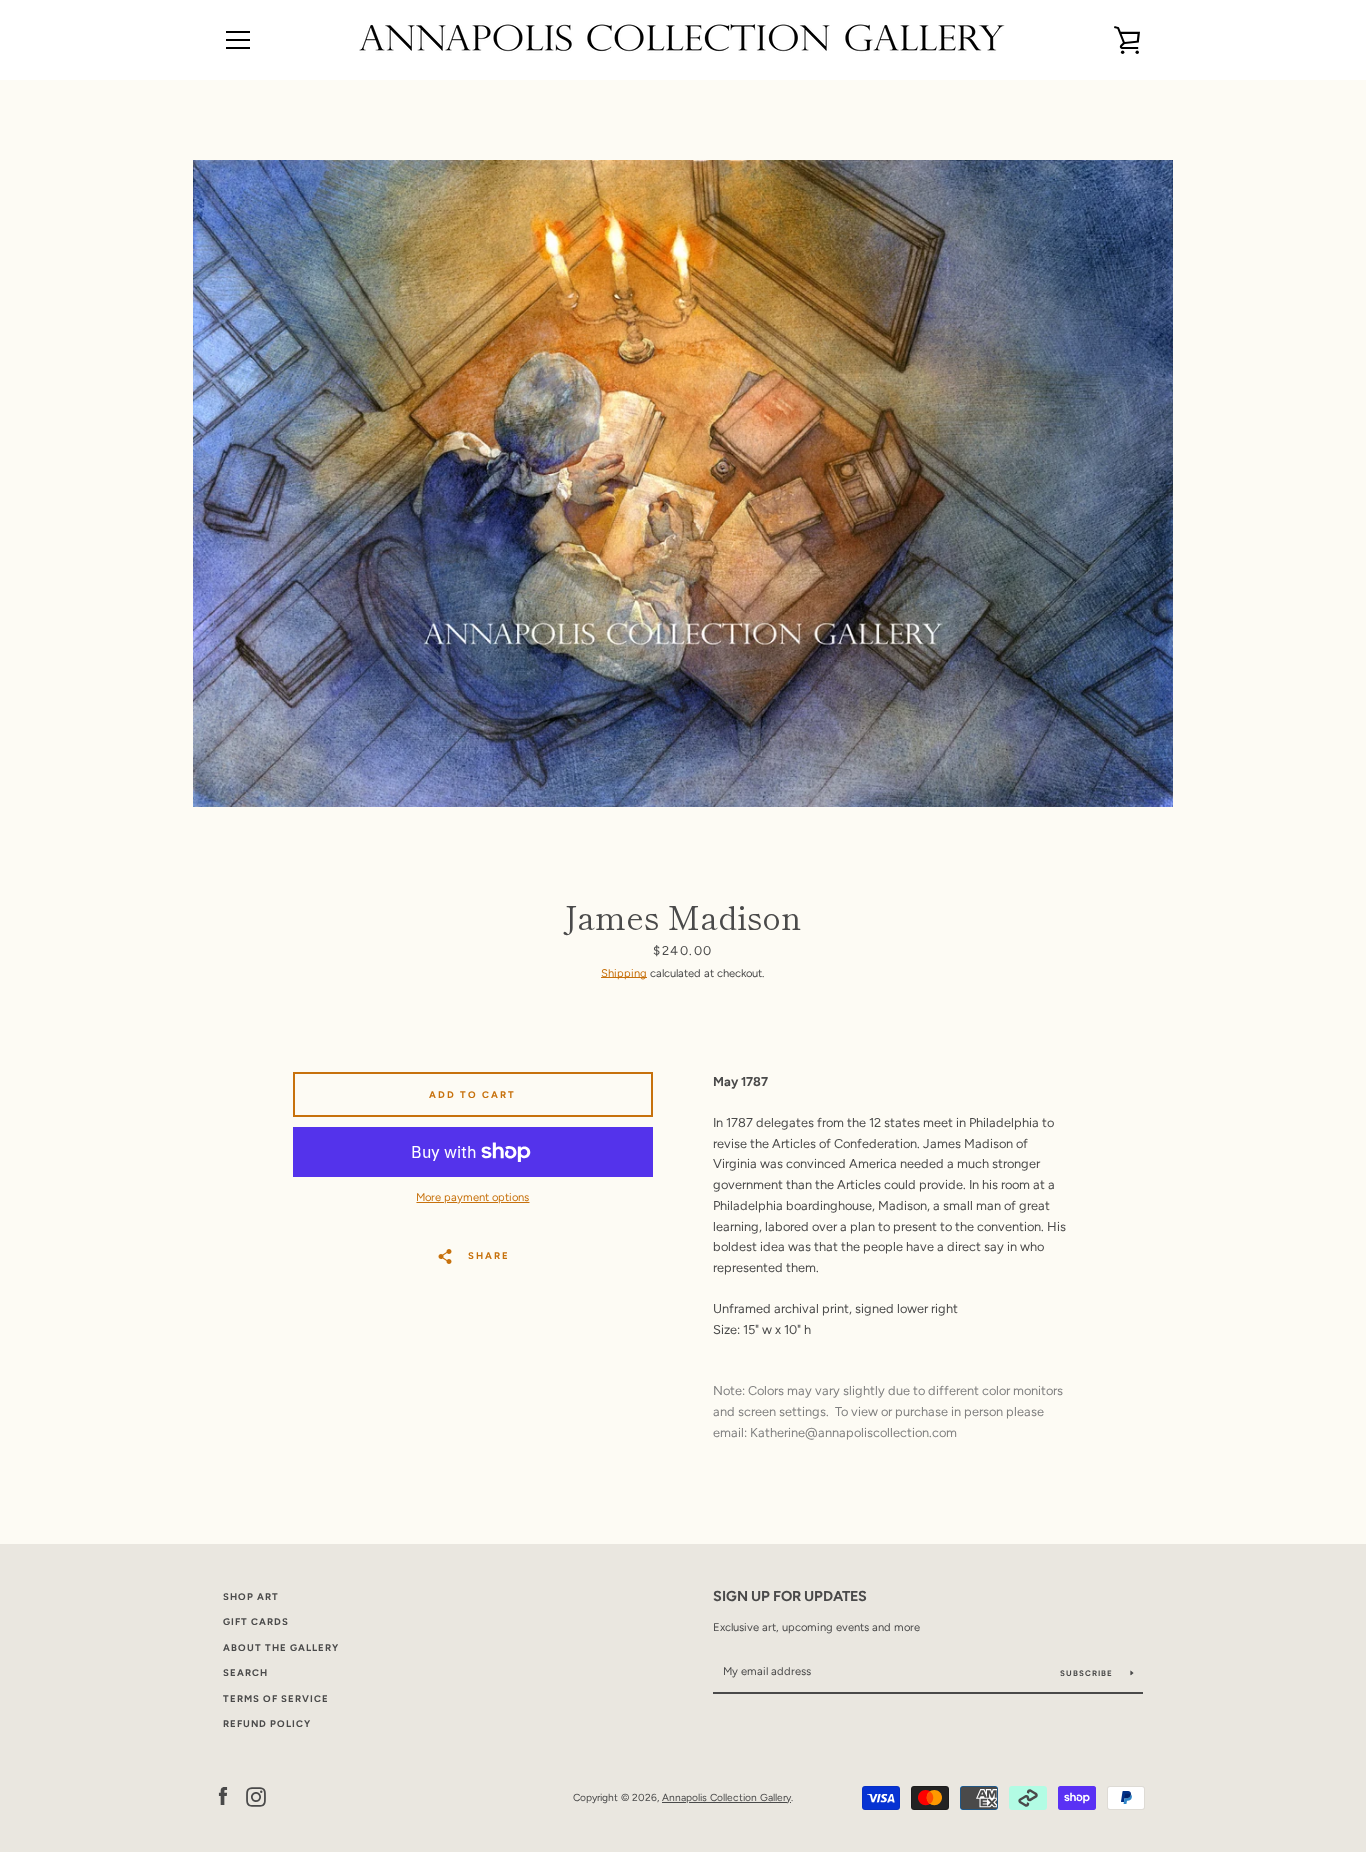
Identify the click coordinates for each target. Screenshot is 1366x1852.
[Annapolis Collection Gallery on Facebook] (223, 1796)
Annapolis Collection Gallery (726, 1797)
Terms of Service (276, 1698)
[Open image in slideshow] (683, 483)
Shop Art (251, 1596)
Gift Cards (256, 1621)
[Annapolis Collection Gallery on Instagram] (256, 1796)
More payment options (472, 1197)
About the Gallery (281, 1647)
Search (245, 1672)
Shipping (624, 973)
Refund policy (267, 1723)
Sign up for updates (790, 1596)
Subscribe (1088, 1673)
